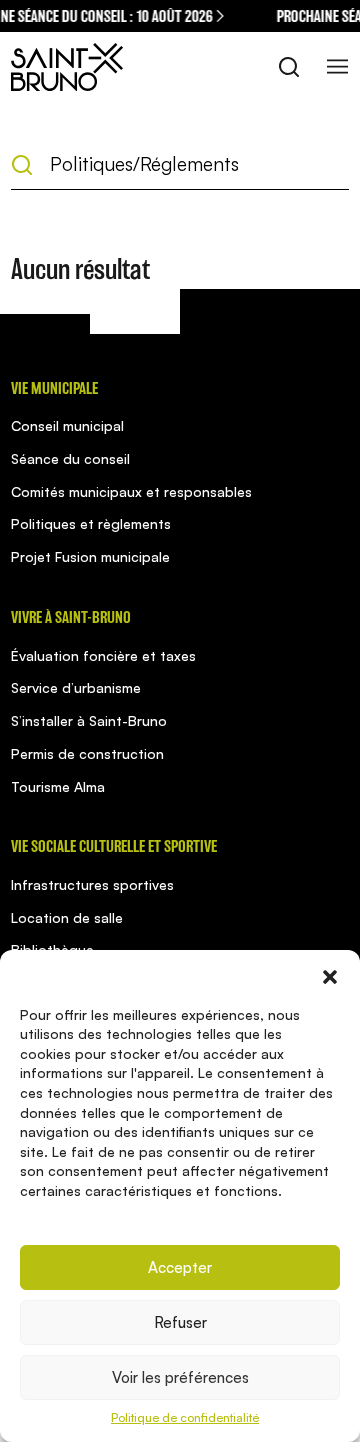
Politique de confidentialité (185, 1417)
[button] (330, 975)
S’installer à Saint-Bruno (89, 720)
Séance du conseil (70, 458)
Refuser (180, 1322)
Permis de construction (87, 753)
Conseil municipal (67, 425)
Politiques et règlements (91, 523)
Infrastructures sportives (92, 884)
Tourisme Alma (58, 786)
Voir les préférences (180, 1377)
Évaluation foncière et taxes (103, 655)
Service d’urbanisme (76, 687)
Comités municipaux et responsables (131, 491)
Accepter (180, 1267)
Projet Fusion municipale (90, 556)
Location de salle (67, 917)
